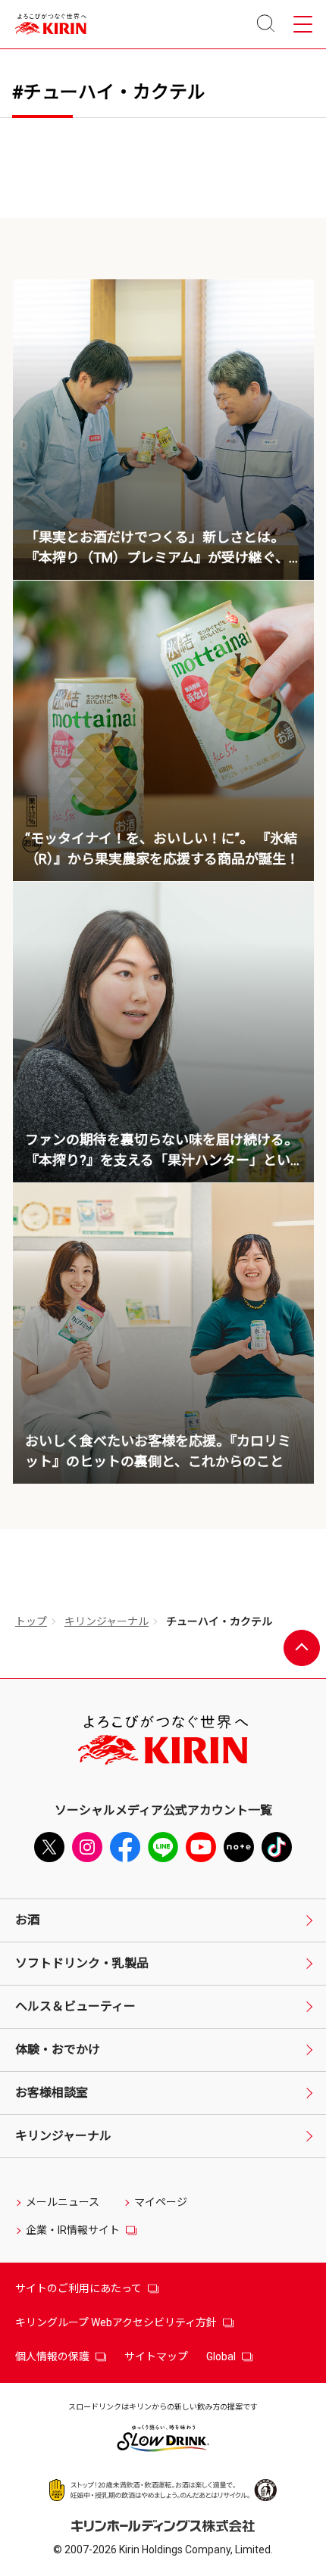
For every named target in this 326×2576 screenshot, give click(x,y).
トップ (31, 1621)
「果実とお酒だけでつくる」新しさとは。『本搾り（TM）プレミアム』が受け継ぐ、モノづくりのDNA (157, 558)
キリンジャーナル (107, 1621)
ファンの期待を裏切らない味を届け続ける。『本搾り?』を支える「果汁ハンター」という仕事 (161, 1160)
